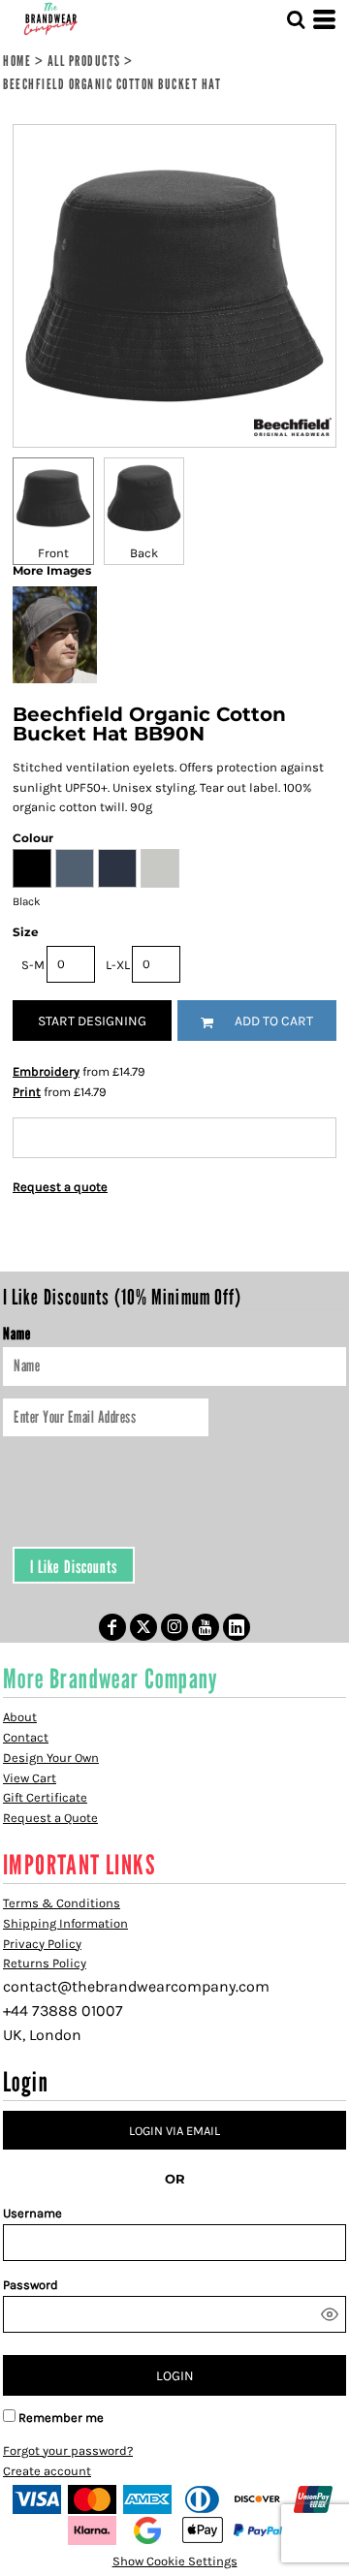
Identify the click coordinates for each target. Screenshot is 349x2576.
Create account (47, 2471)
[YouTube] (206, 1627)
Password (31, 2285)
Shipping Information (65, 1923)
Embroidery (46, 1071)
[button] (296, 19)
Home (17, 60)
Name (16, 1334)
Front (53, 553)
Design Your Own (51, 1758)
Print (27, 1092)
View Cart (30, 1778)
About (20, 1717)
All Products (84, 60)
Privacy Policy (42, 1944)
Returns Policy (45, 1963)
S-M (33, 965)
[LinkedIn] (237, 1627)
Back (144, 553)
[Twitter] (143, 1627)
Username (32, 2213)
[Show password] (330, 2314)
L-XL (118, 965)
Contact (26, 1737)
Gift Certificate (45, 1797)
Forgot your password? (68, 2450)
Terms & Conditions (62, 1903)
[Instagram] (174, 1627)
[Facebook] (112, 1627)
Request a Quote (50, 1818)
